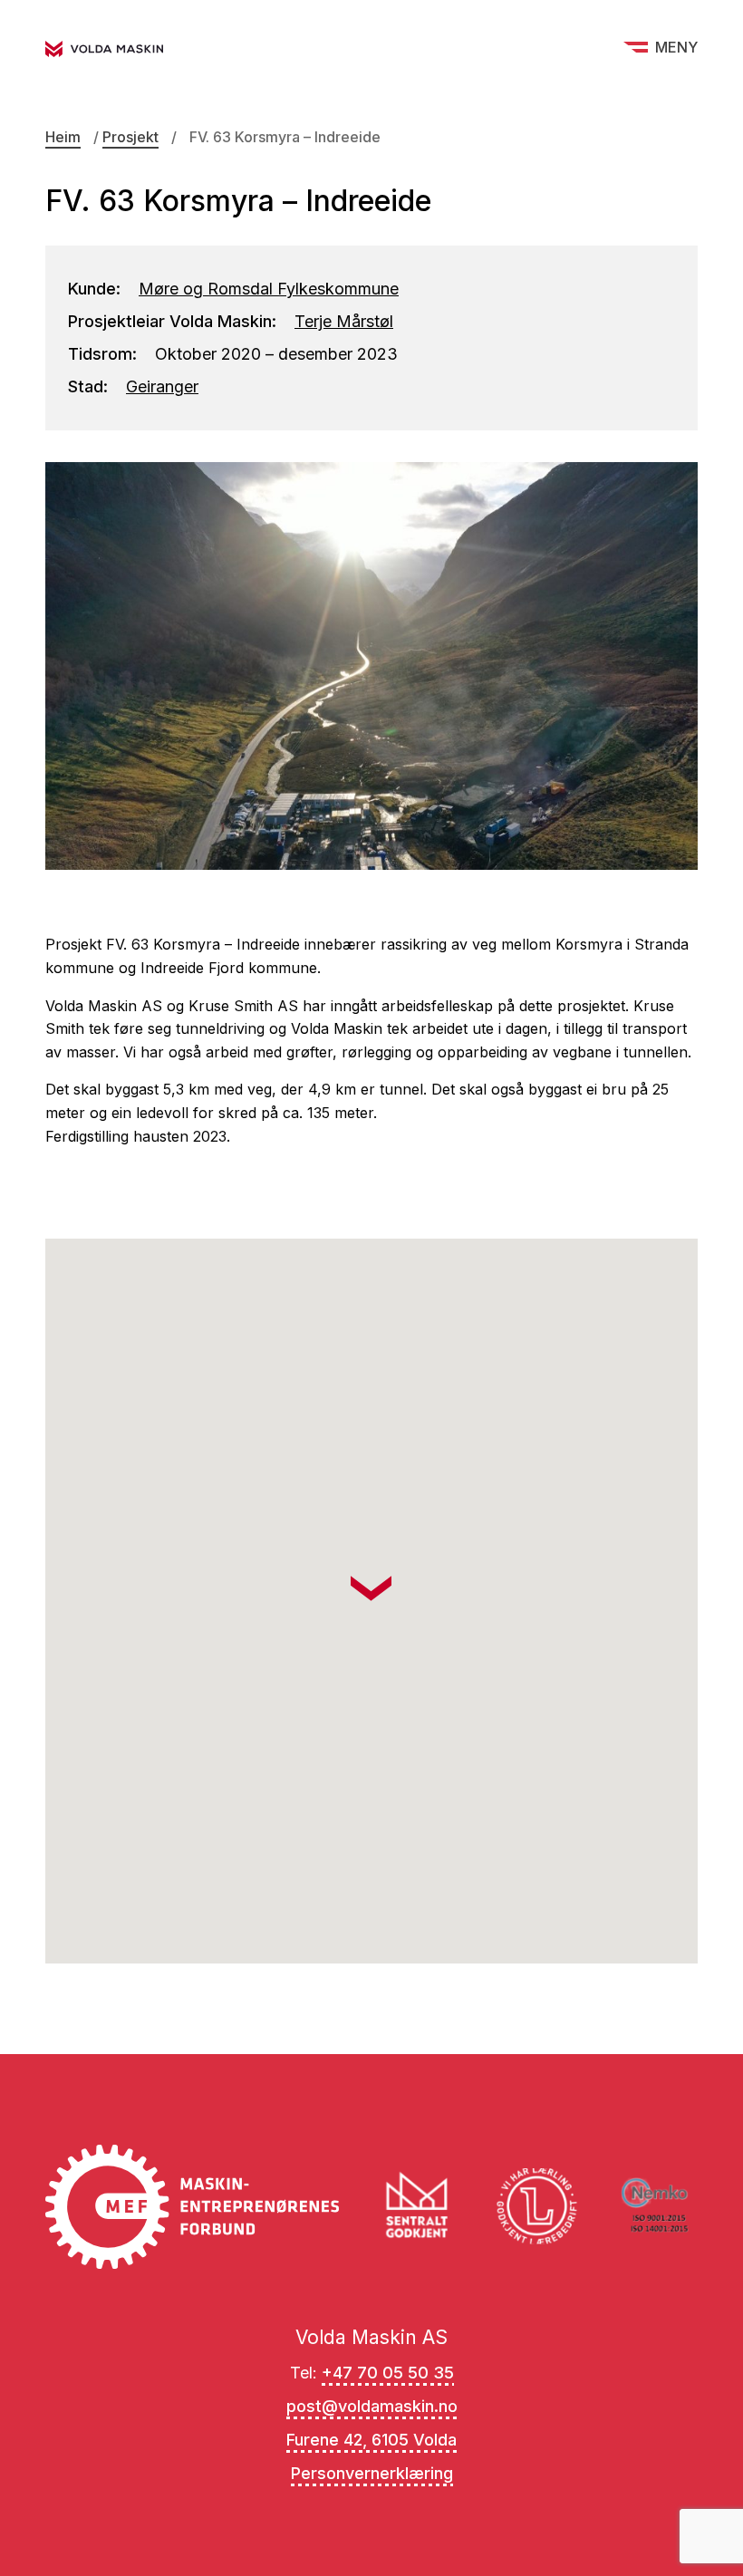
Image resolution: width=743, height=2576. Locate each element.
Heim (63, 137)
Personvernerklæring (372, 2473)
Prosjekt (130, 137)
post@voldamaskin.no (372, 2406)
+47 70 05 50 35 (388, 2373)
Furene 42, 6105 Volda (371, 2440)
